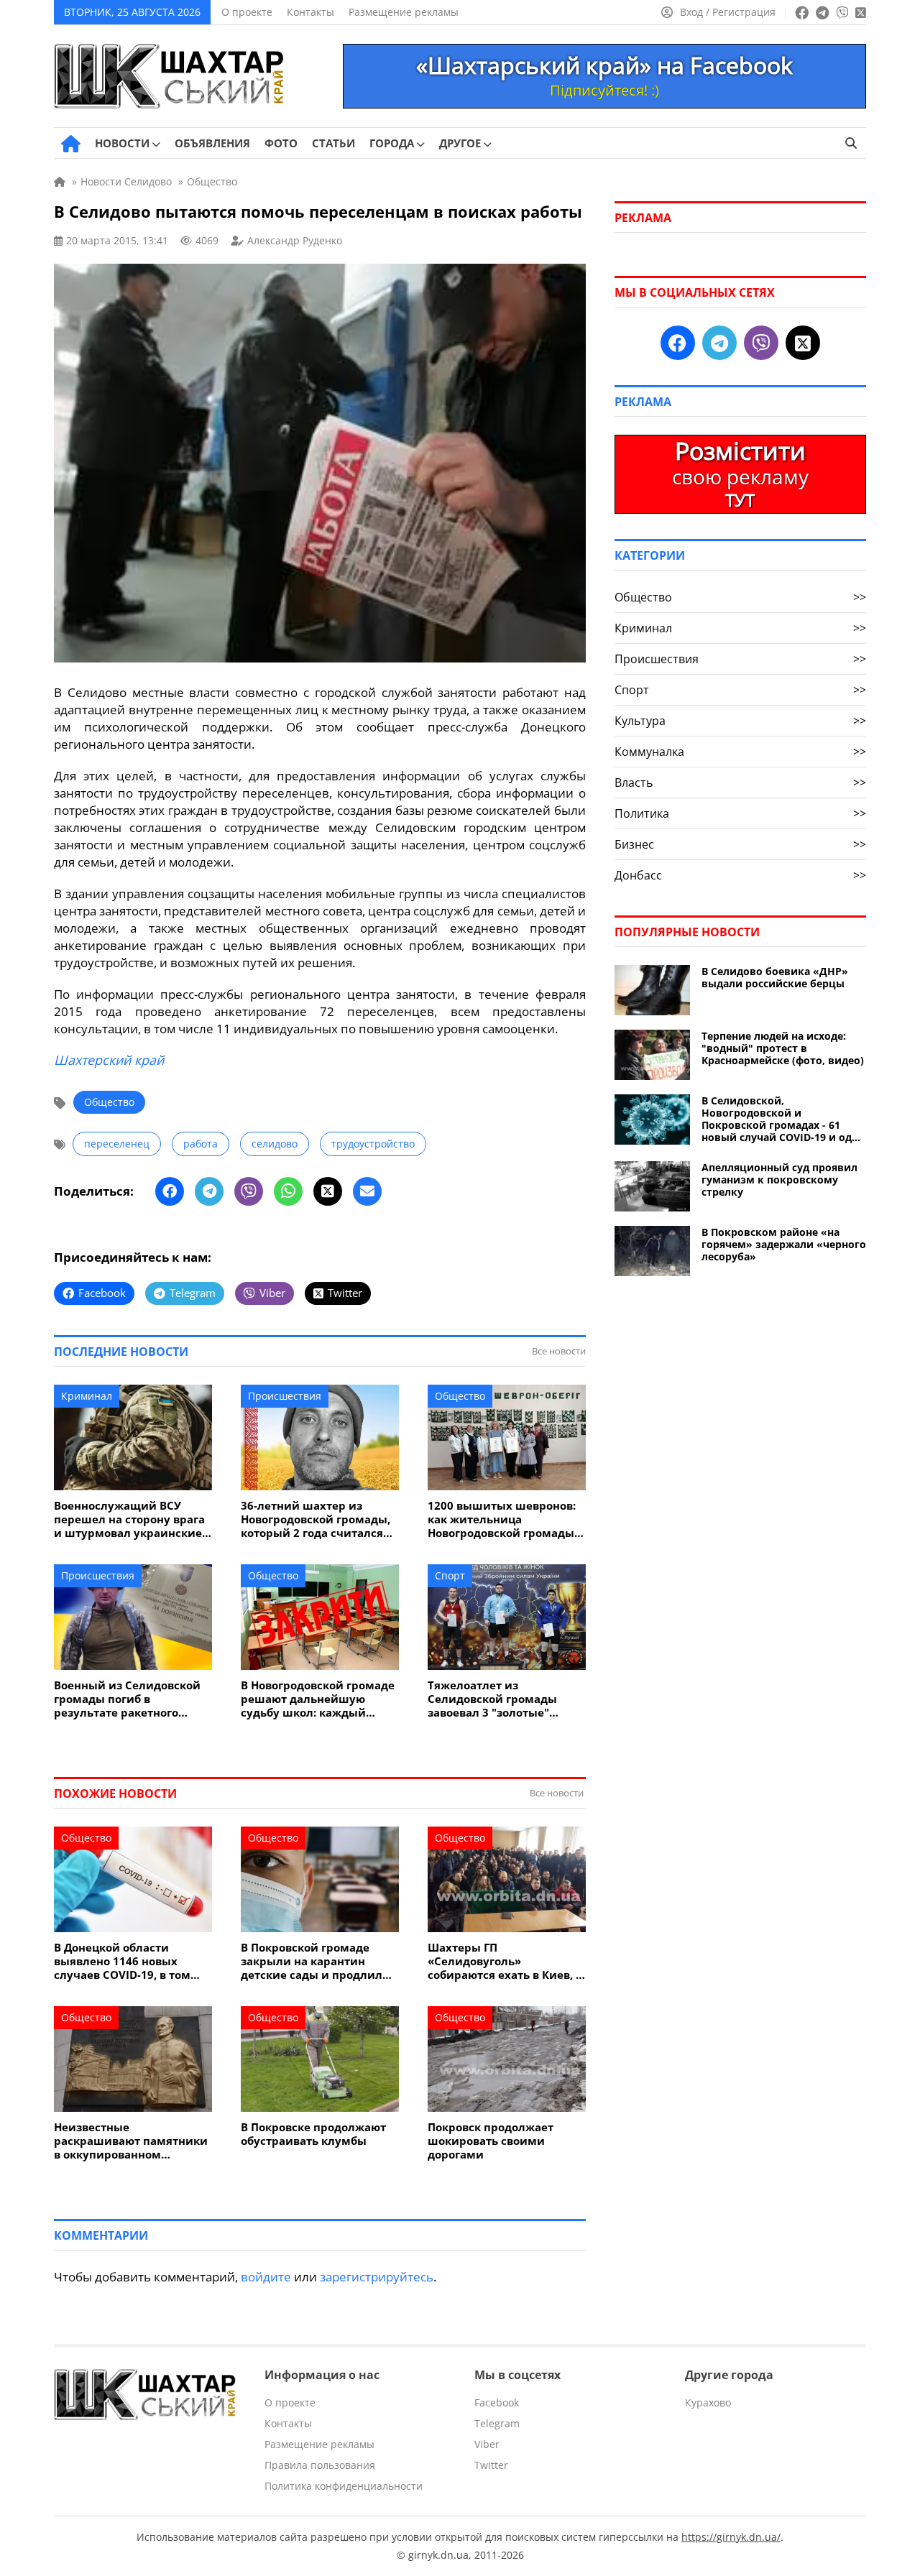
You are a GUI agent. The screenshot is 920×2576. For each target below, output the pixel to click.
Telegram (497, 2423)
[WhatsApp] (288, 1191)
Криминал (87, 1396)
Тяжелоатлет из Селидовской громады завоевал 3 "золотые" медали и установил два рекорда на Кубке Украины (505, 1699)
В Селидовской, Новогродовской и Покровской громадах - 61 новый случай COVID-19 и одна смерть (783, 1119)
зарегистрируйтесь (377, 2277)
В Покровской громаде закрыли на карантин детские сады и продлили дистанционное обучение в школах (319, 1961)
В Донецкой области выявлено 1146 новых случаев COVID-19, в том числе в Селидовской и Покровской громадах (122, 1961)
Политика (740, 813)
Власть (740, 783)
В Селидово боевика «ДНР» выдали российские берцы (775, 977)
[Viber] (249, 1191)
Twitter (491, 2465)
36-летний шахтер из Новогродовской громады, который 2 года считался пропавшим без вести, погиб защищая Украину (316, 1519)
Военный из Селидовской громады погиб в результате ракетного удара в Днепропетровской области (131, 1699)
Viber (487, 2444)
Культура (740, 721)
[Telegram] (209, 1191)
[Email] (367, 1191)
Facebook (497, 2402)
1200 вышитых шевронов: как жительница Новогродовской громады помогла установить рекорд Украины (502, 1519)
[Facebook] (170, 1191)
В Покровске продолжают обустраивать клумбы (313, 2134)
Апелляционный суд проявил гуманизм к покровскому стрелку (779, 1179)
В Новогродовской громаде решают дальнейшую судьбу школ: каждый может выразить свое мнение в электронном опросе (318, 1699)
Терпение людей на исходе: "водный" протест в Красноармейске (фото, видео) (783, 1048)
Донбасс (740, 875)
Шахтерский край (109, 1060)
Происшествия (285, 1396)
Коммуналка (740, 752)
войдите (266, 2277)
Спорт (450, 1575)
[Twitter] (328, 1191)
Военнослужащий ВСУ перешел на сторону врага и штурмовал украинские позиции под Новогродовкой (129, 1519)
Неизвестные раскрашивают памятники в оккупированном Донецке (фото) (131, 2141)
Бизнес (740, 844)
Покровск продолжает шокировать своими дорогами (491, 2141)
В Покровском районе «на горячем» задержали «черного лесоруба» (784, 1244)
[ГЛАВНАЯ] (71, 144)
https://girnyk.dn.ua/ (731, 2537)
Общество (109, 1102)
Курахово (708, 2402)
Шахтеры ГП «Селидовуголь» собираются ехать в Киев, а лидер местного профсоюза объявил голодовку (506, 1961)
